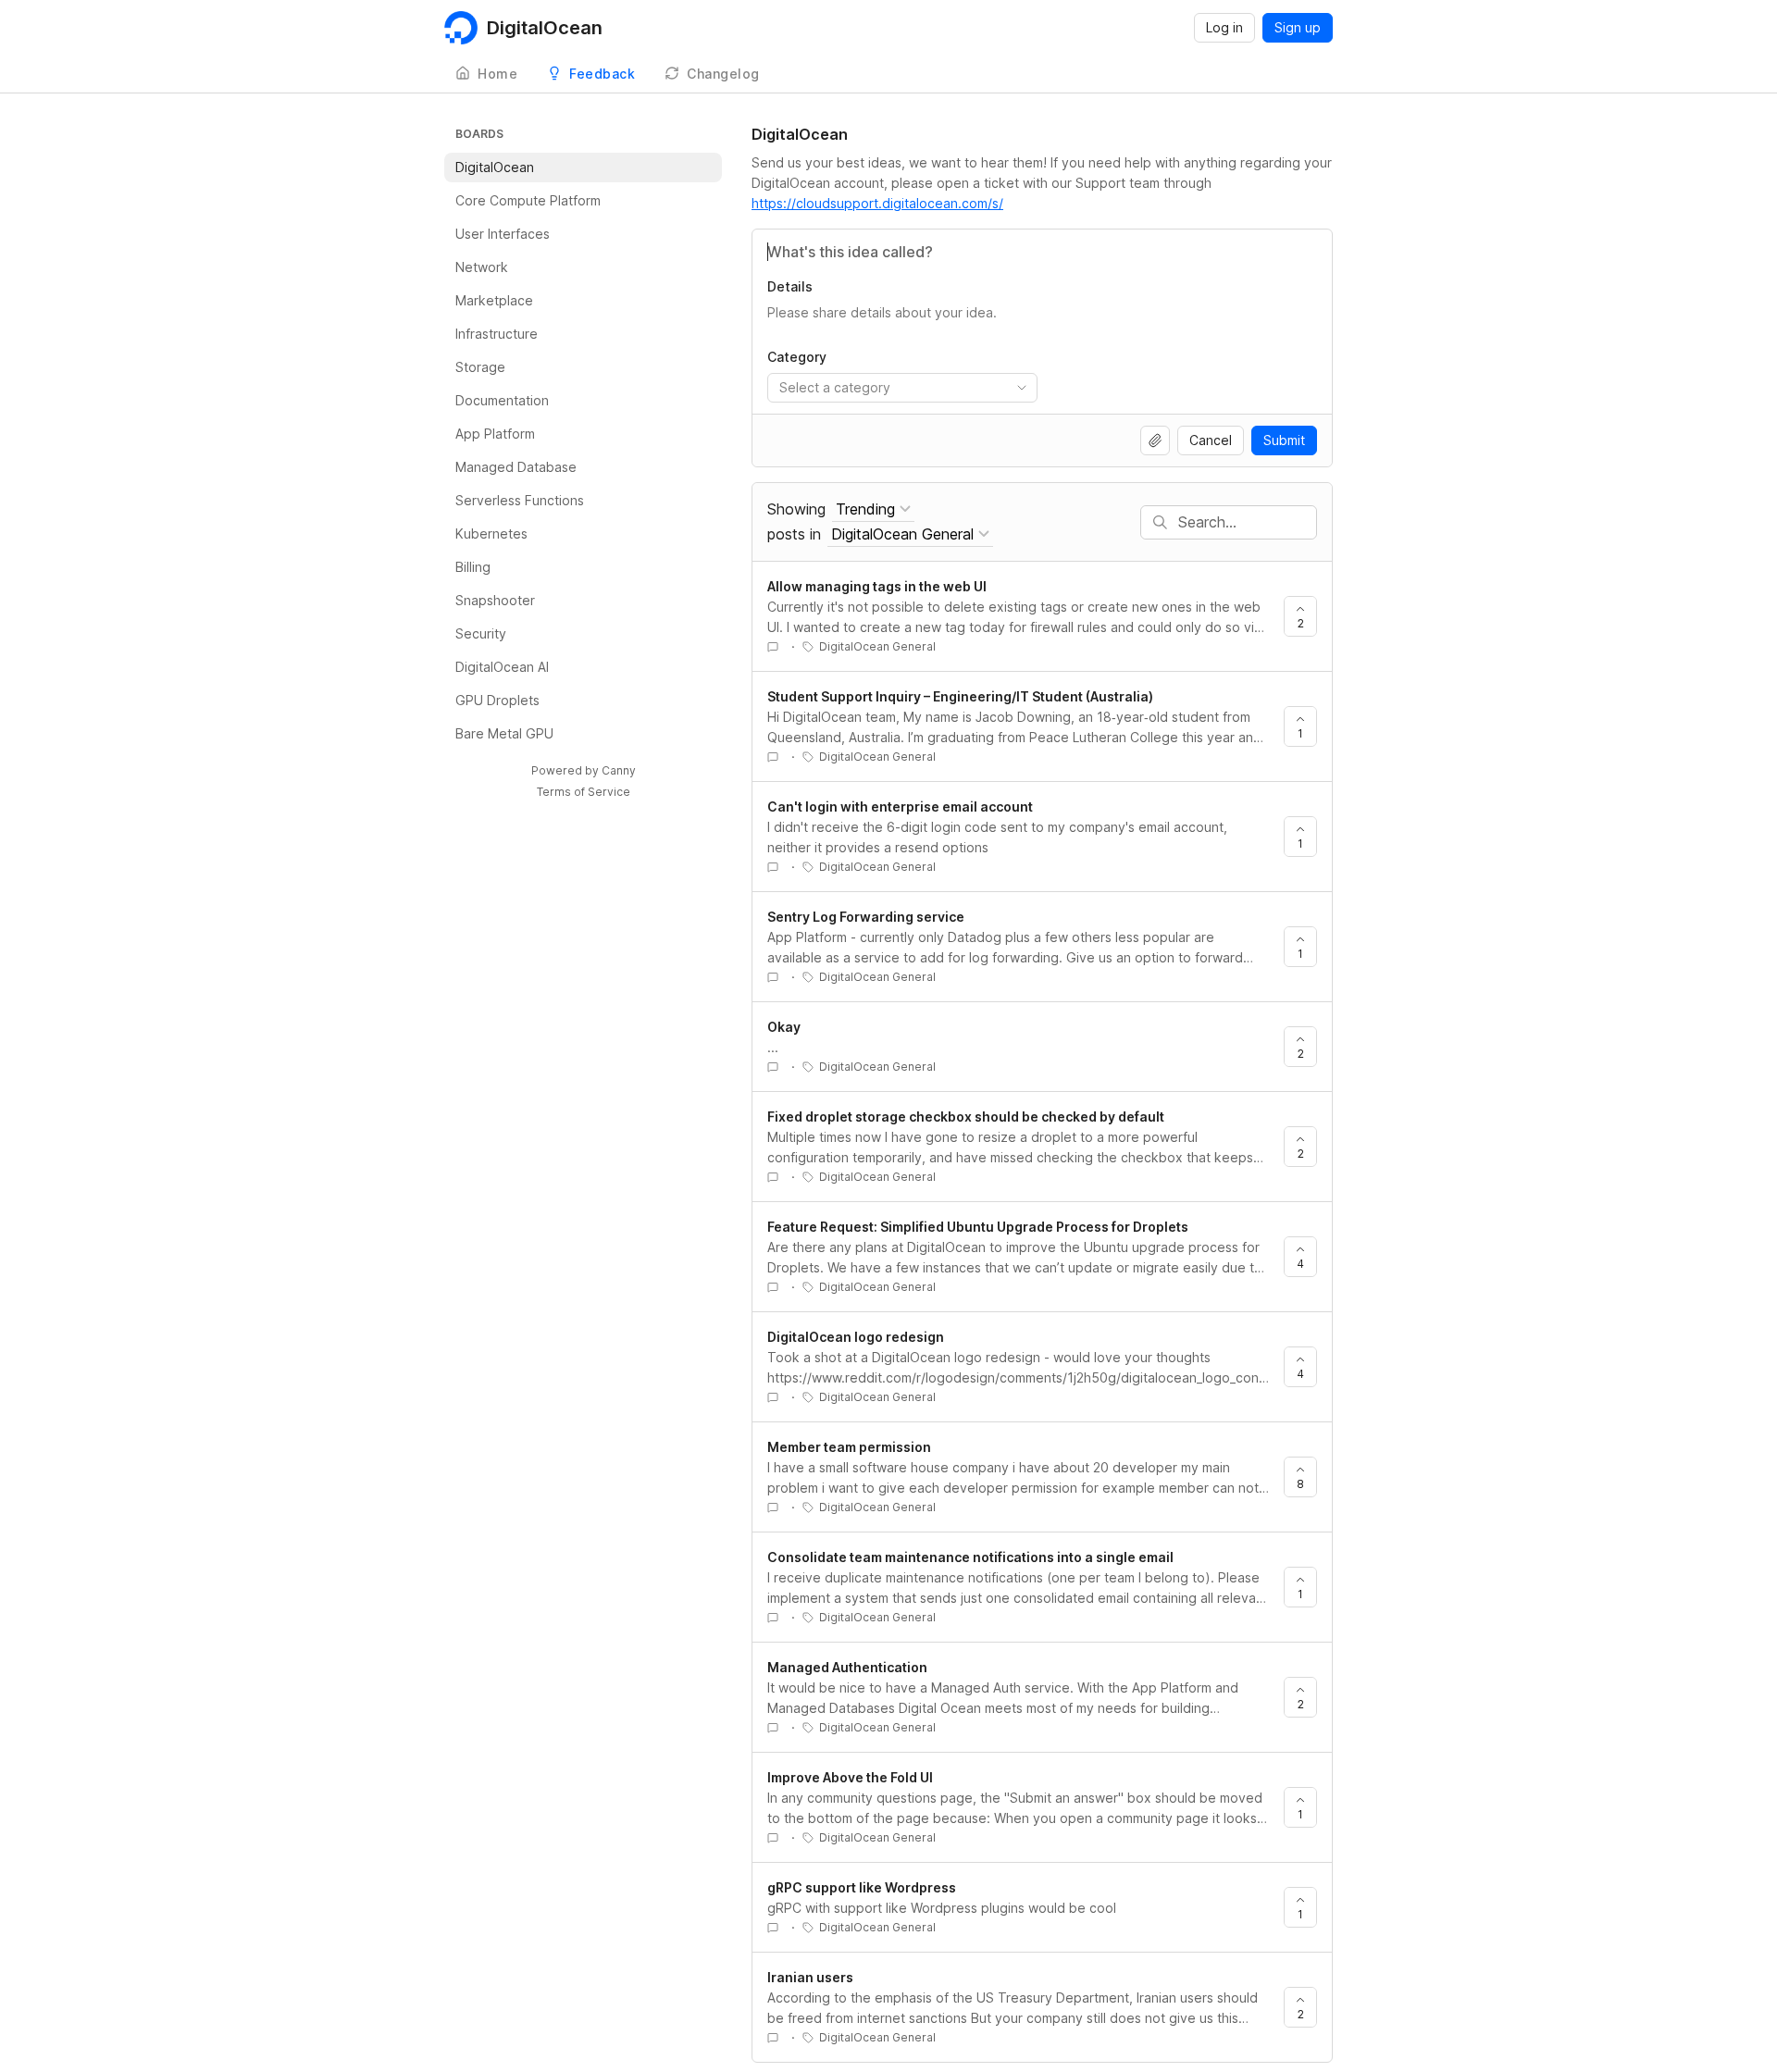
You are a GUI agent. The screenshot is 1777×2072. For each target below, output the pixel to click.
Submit (1284, 440)
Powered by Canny (584, 770)
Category (797, 357)
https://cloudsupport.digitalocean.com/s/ (877, 203)
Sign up (1298, 27)
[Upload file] (1155, 440)
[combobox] (902, 388)
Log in (1224, 27)
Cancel (1211, 440)
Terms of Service (584, 792)
